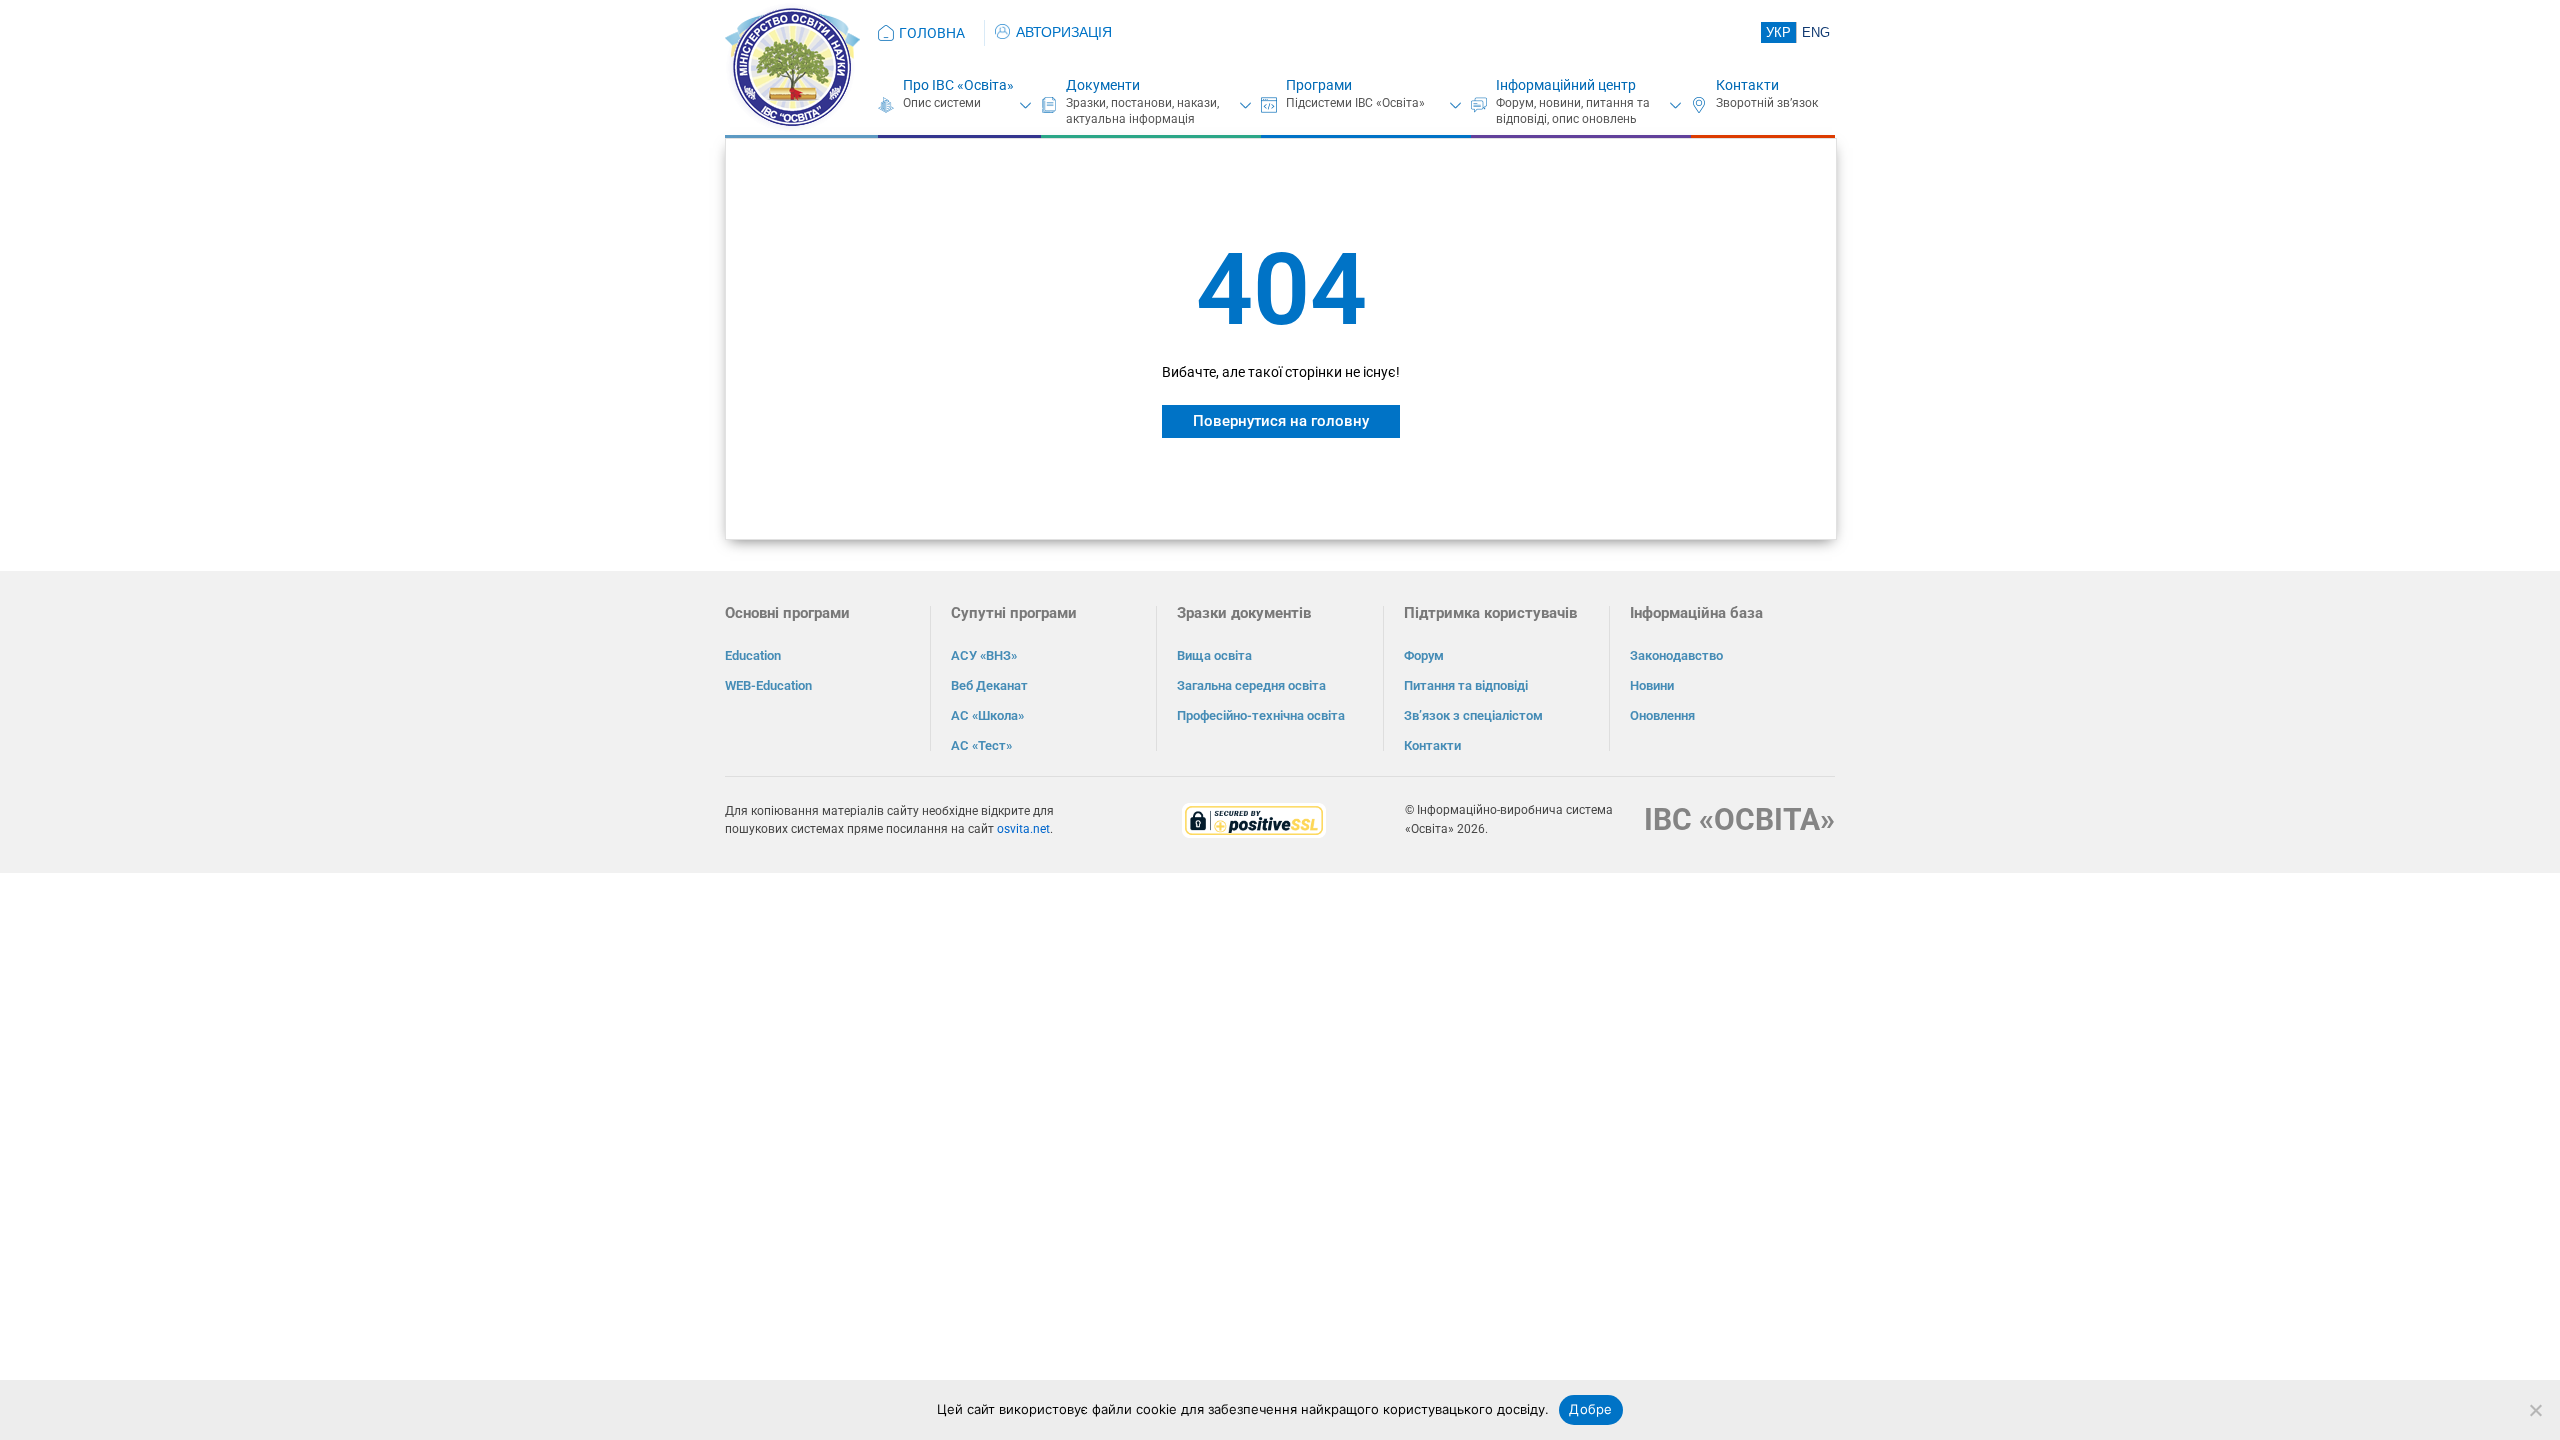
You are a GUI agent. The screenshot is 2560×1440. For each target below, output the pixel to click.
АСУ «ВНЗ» (984, 655)
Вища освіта (1214, 655)
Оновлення (1662, 715)
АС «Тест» (981, 745)
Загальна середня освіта (1251, 685)
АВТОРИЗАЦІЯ (1064, 32)
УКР (1778, 32)
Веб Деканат (989, 685)
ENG (1816, 32)
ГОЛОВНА (932, 33)
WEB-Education (768, 685)
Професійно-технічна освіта (1261, 715)
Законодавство (1676, 655)
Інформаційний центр (1566, 85)
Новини (1652, 685)
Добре (1590, 1409)
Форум (1424, 655)
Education (753, 655)
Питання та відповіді (1466, 685)
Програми (1319, 85)
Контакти (1747, 85)
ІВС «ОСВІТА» (1739, 819)
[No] (2535, 1410)
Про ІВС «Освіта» (958, 85)
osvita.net (1023, 829)
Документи (1103, 85)
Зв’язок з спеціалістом (1473, 715)
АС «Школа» (987, 715)
